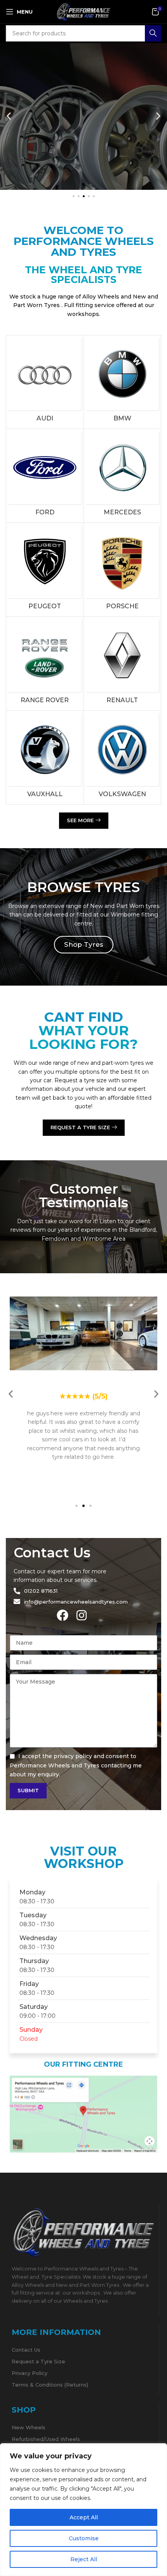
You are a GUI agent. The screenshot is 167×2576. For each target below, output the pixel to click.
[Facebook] (63, 1615)
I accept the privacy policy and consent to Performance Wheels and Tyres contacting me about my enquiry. (76, 1765)
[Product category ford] (45, 476)
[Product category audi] (45, 382)
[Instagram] (82, 1615)
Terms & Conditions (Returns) (50, 2385)
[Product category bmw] (123, 382)
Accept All (84, 2517)
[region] (83, 2510)
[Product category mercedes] (123, 476)
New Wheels (29, 2427)
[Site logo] (83, 11)
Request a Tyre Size (38, 2361)
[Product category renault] (123, 664)
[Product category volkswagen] (123, 758)
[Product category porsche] (123, 570)
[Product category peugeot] (45, 570)
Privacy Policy (30, 2373)
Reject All (84, 2559)
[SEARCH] (153, 33)
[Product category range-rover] (45, 664)
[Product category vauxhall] (45, 758)
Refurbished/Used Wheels (46, 2439)
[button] (9, 116)
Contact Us (26, 2350)
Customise (84, 2538)
